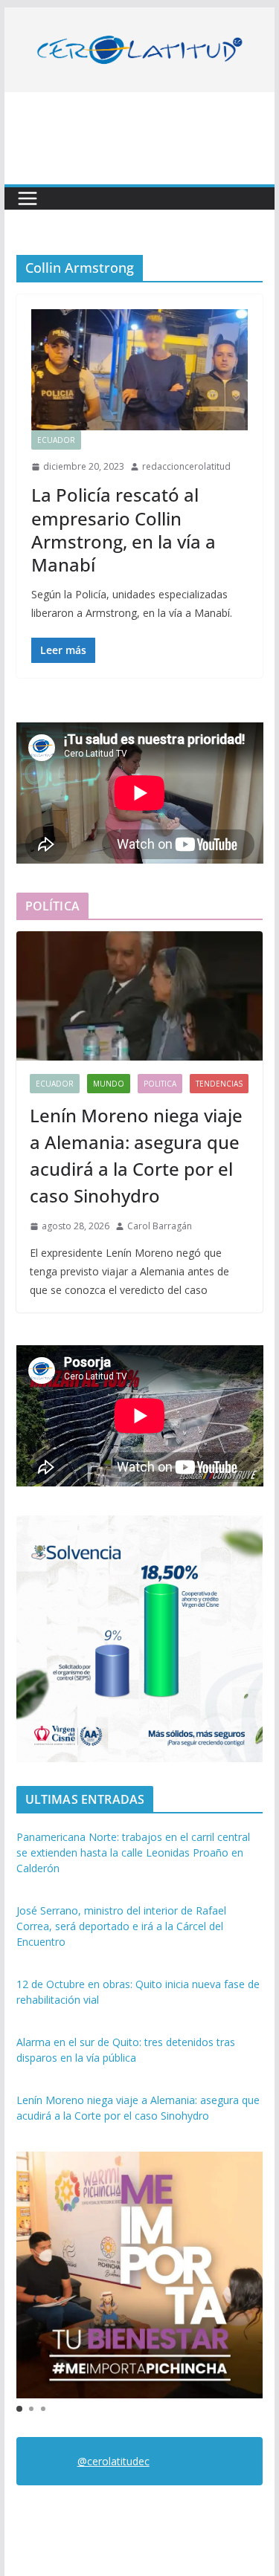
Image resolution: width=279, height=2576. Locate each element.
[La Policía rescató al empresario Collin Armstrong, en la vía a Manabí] (140, 369)
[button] (19, 2409)
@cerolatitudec (113, 2461)
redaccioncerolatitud (186, 466)
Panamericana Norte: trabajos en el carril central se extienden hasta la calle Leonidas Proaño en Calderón (133, 1852)
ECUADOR (56, 440)
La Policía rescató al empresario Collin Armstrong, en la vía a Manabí (124, 530)
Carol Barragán (160, 1226)
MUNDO (109, 1084)
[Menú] (28, 198)
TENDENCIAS (219, 1084)
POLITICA (160, 1084)
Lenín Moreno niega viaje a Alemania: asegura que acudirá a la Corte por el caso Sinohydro (136, 1155)
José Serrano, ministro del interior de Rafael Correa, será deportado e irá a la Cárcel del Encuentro (121, 1926)
